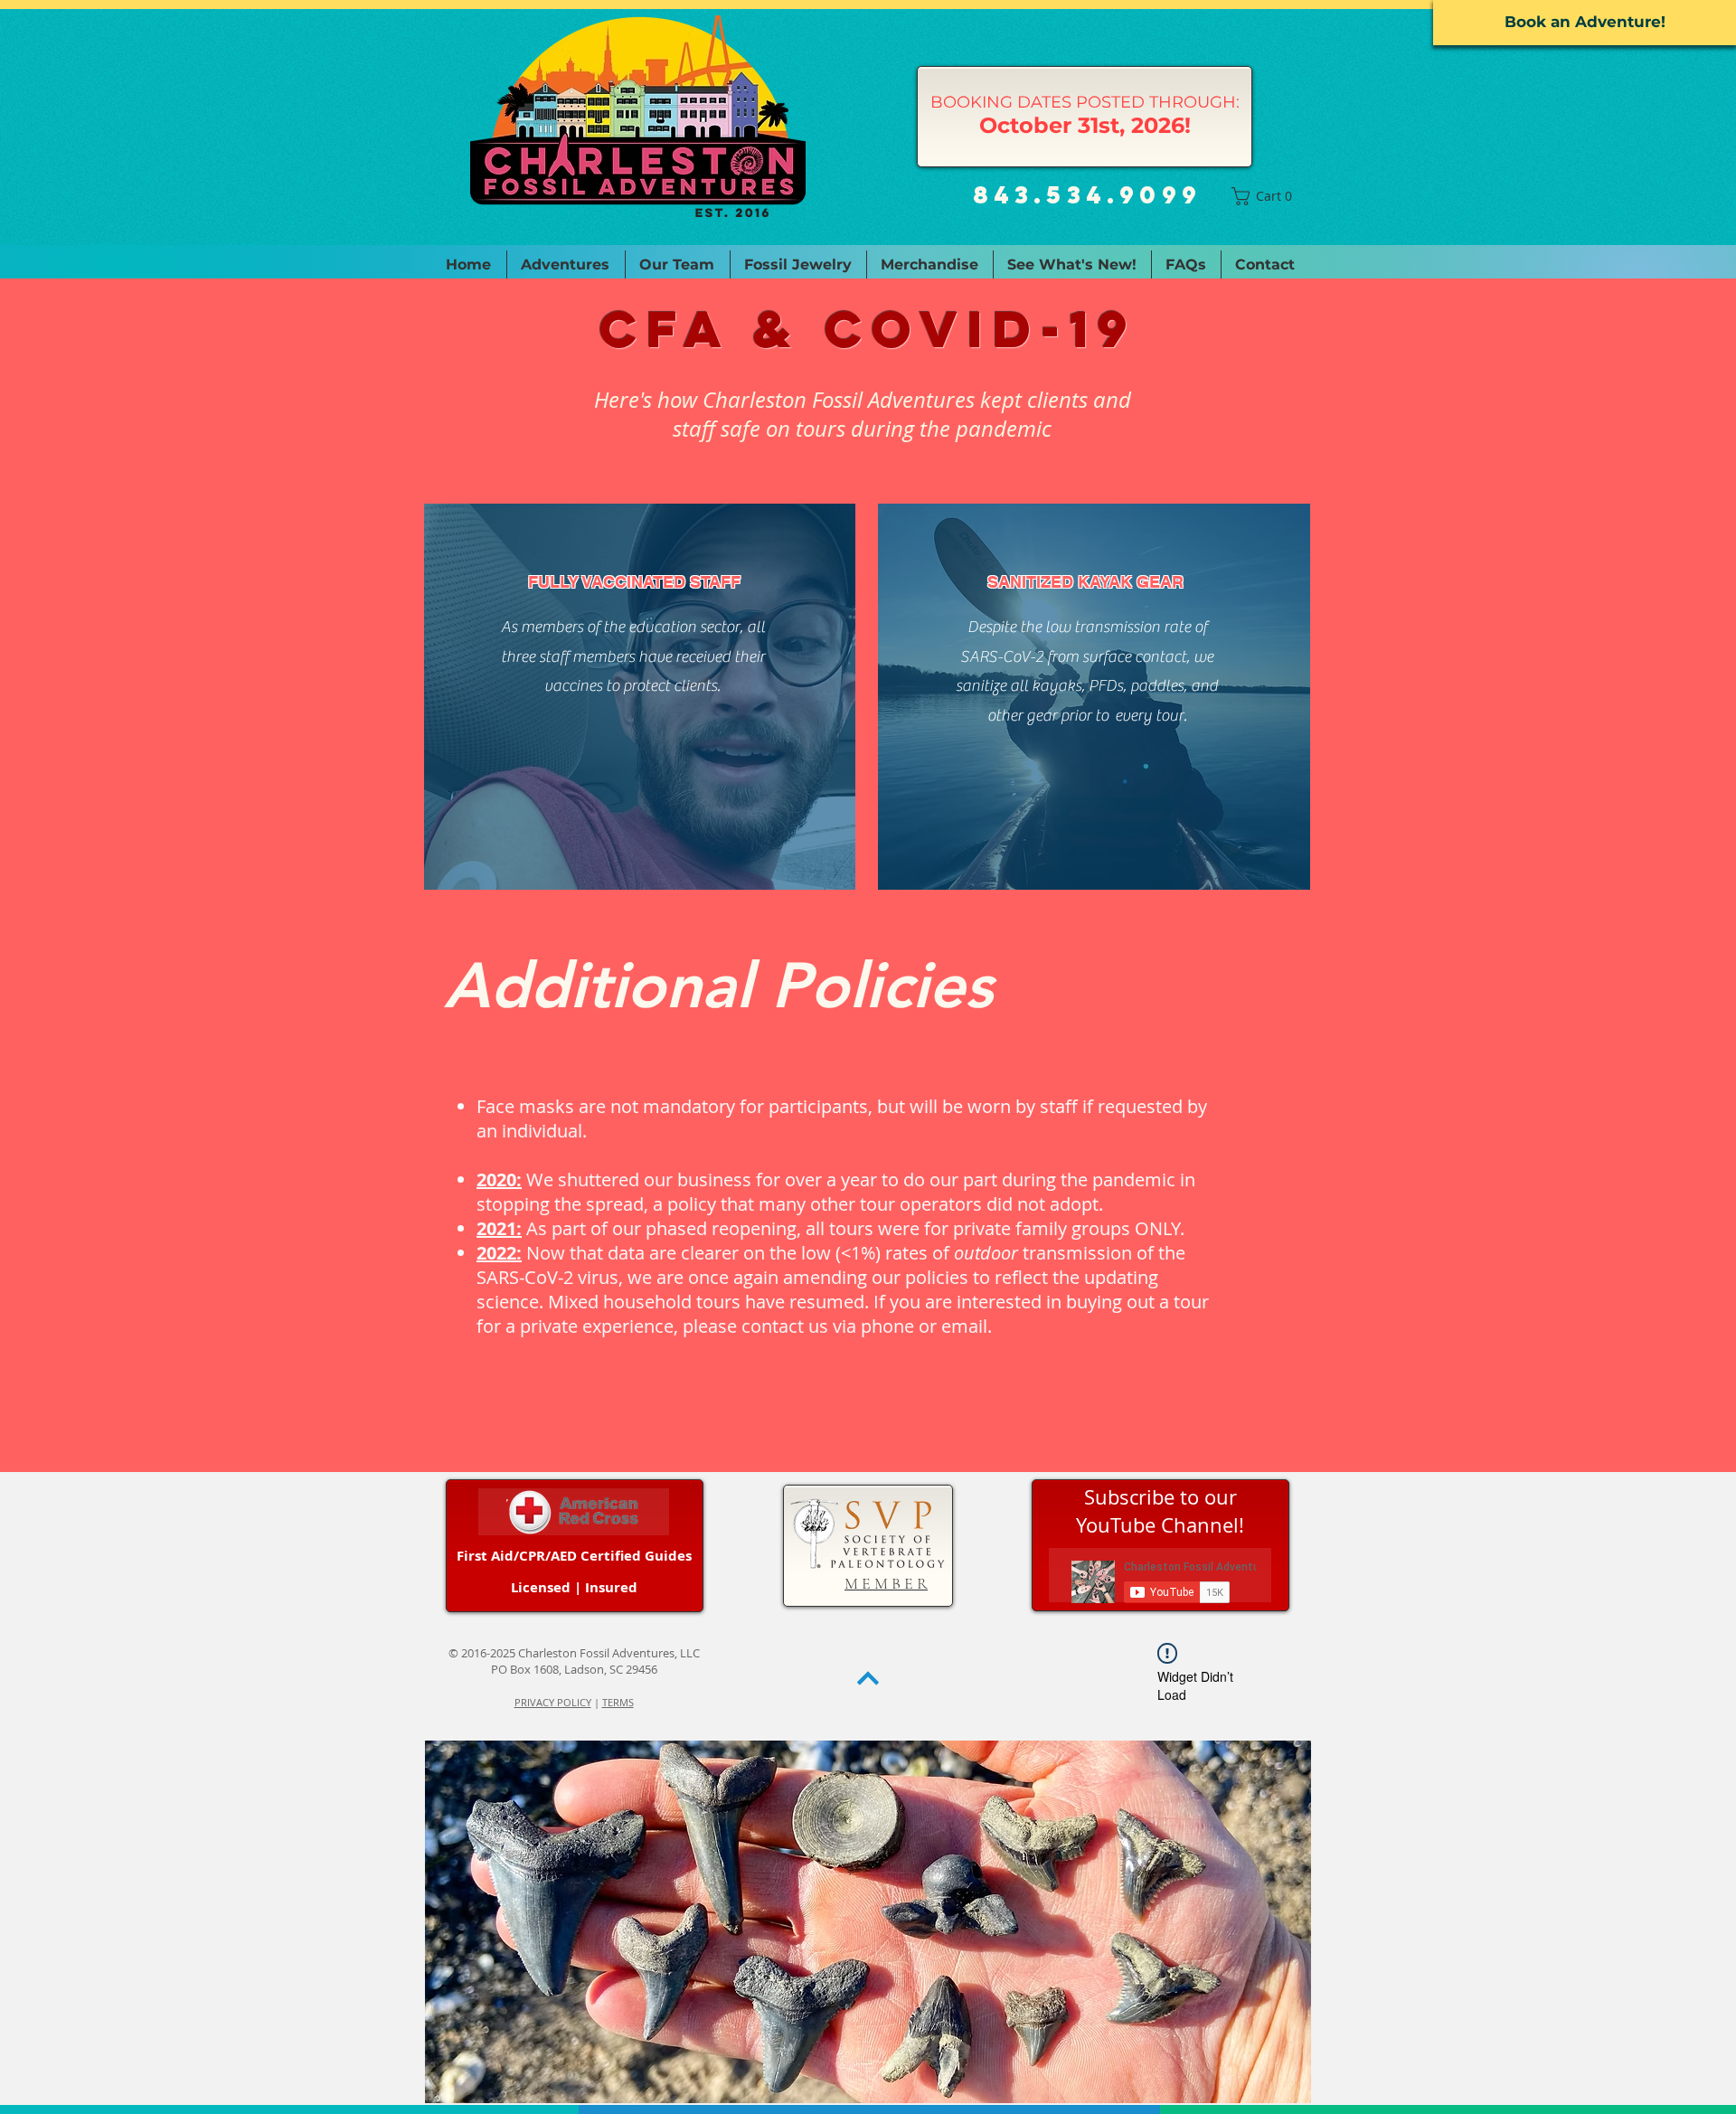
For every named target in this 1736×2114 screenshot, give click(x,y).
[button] (1266, 196)
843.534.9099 (1087, 194)
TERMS (618, 1702)
